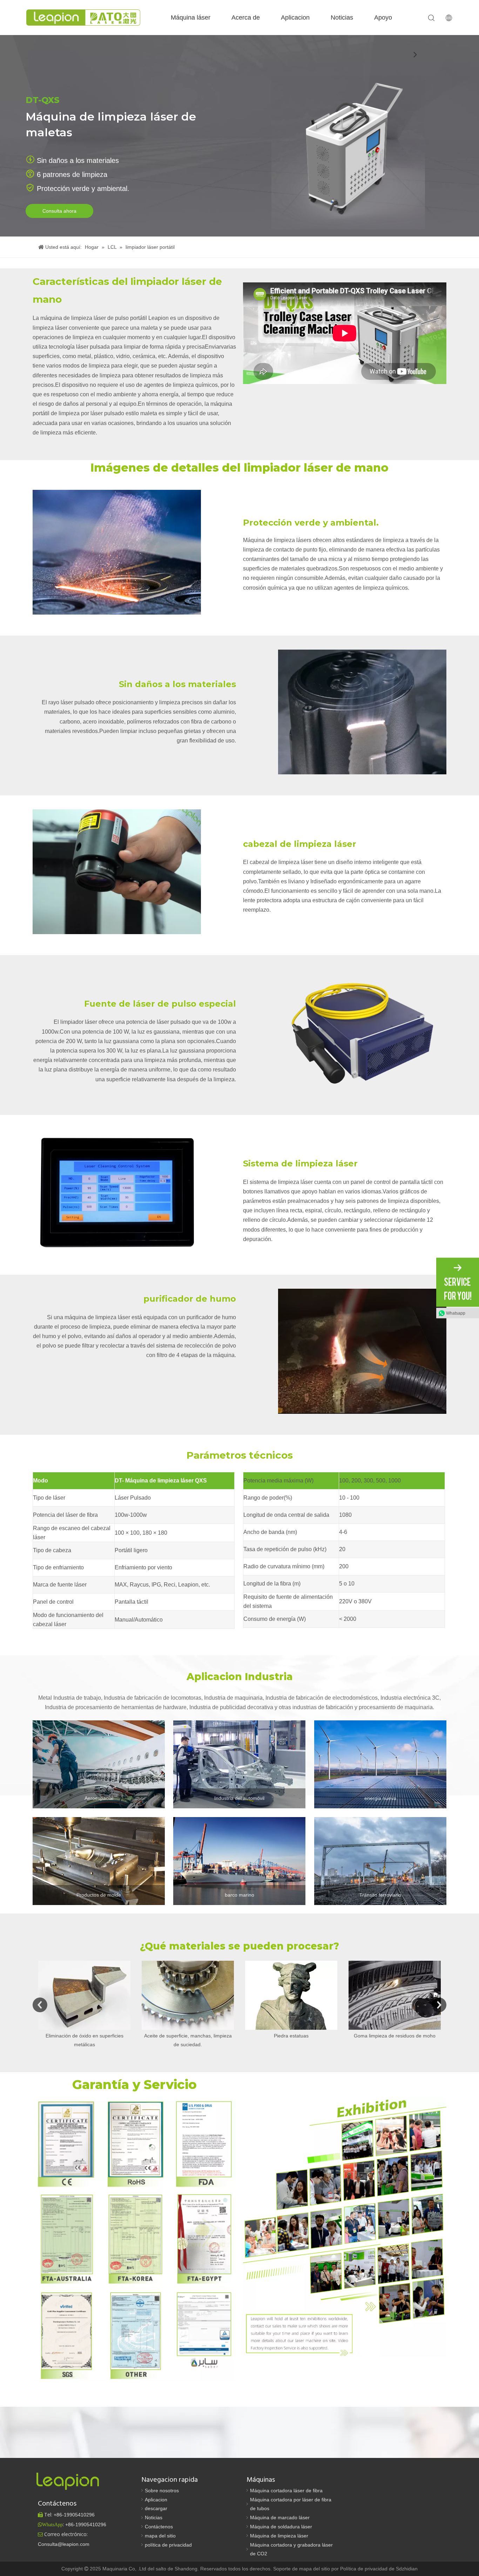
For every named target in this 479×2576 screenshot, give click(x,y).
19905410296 (74, 2515)
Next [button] (439, 2005)
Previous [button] (40, 2005)
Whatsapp (456, 1313)
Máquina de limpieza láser (279, 2536)
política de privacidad (168, 2545)
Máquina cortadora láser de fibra (286, 2491)
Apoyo (383, 18)
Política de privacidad (365, 2569)
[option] (84, 2005)
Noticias (342, 18)
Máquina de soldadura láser (281, 2527)
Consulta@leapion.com (64, 2544)
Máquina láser (191, 18)
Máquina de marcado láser (280, 2517)
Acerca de (246, 18)
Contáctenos (159, 2527)
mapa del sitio (160, 2536)
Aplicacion (295, 18)
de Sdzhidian (403, 2569)
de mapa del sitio (312, 2569)
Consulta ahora (59, 211)
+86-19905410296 (86, 2524)
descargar (156, 2508)
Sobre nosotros (162, 2491)
